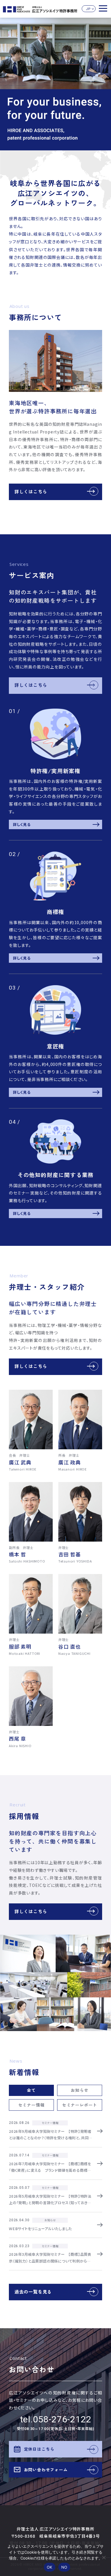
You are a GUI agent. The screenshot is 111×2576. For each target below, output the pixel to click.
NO (64, 2567)
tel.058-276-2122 (56, 2419)
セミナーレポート (80, 2105)
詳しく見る (22, 824)
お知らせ (79, 2090)
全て (31, 2090)
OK (50, 2567)
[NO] (104, 2557)
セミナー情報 (32, 2105)
